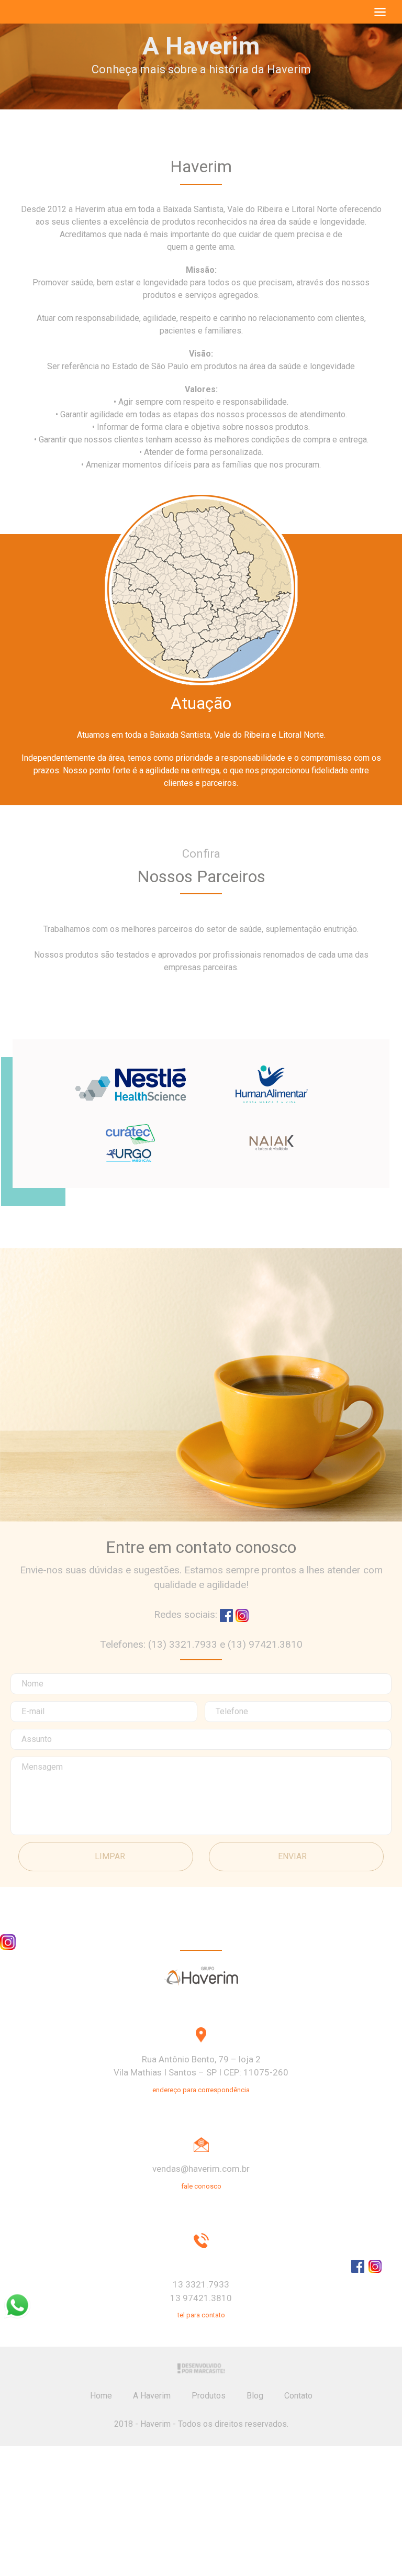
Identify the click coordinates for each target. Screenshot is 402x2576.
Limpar (110, 1856)
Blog (255, 2396)
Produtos (209, 2396)
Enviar (292, 1856)
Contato (298, 2396)
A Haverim (152, 2396)
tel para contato (201, 2315)
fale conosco (201, 2186)
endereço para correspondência (201, 2090)
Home (101, 2396)
